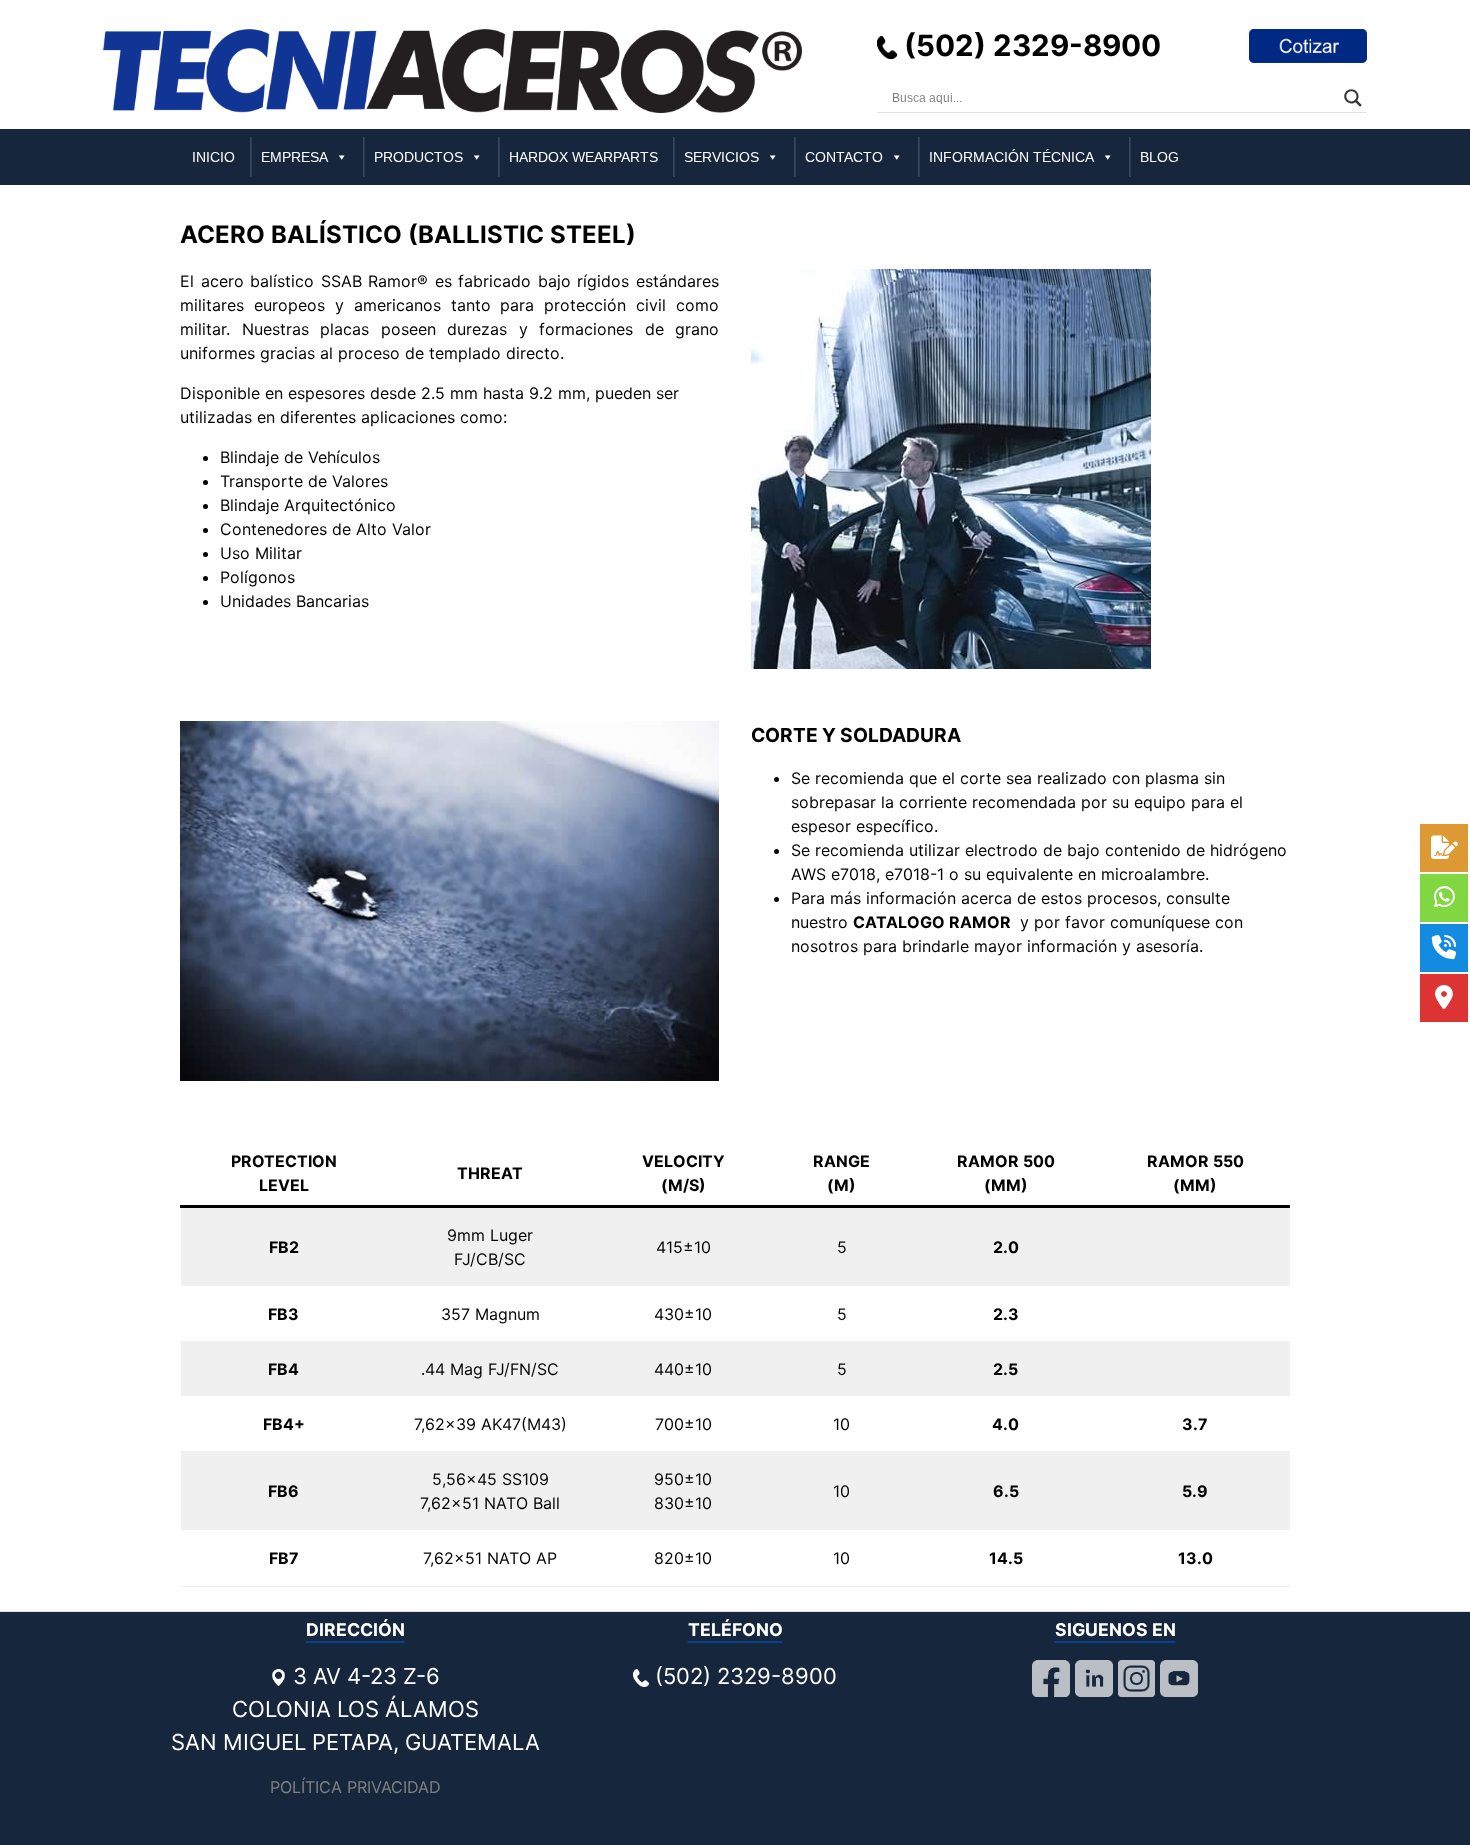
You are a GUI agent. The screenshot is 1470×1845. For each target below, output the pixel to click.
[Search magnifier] (1353, 98)
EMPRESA (294, 157)
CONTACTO (844, 157)
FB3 (283, 1314)
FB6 (283, 1491)
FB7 (284, 1558)
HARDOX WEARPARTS (583, 157)
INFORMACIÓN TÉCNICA (1011, 157)
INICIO (213, 157)
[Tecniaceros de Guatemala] (452, 70)
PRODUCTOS (418, 157)
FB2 (284, 1247)
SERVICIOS (721, 157)
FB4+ (284, 1424)
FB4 (283, 1369)
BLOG (1159, 157)
